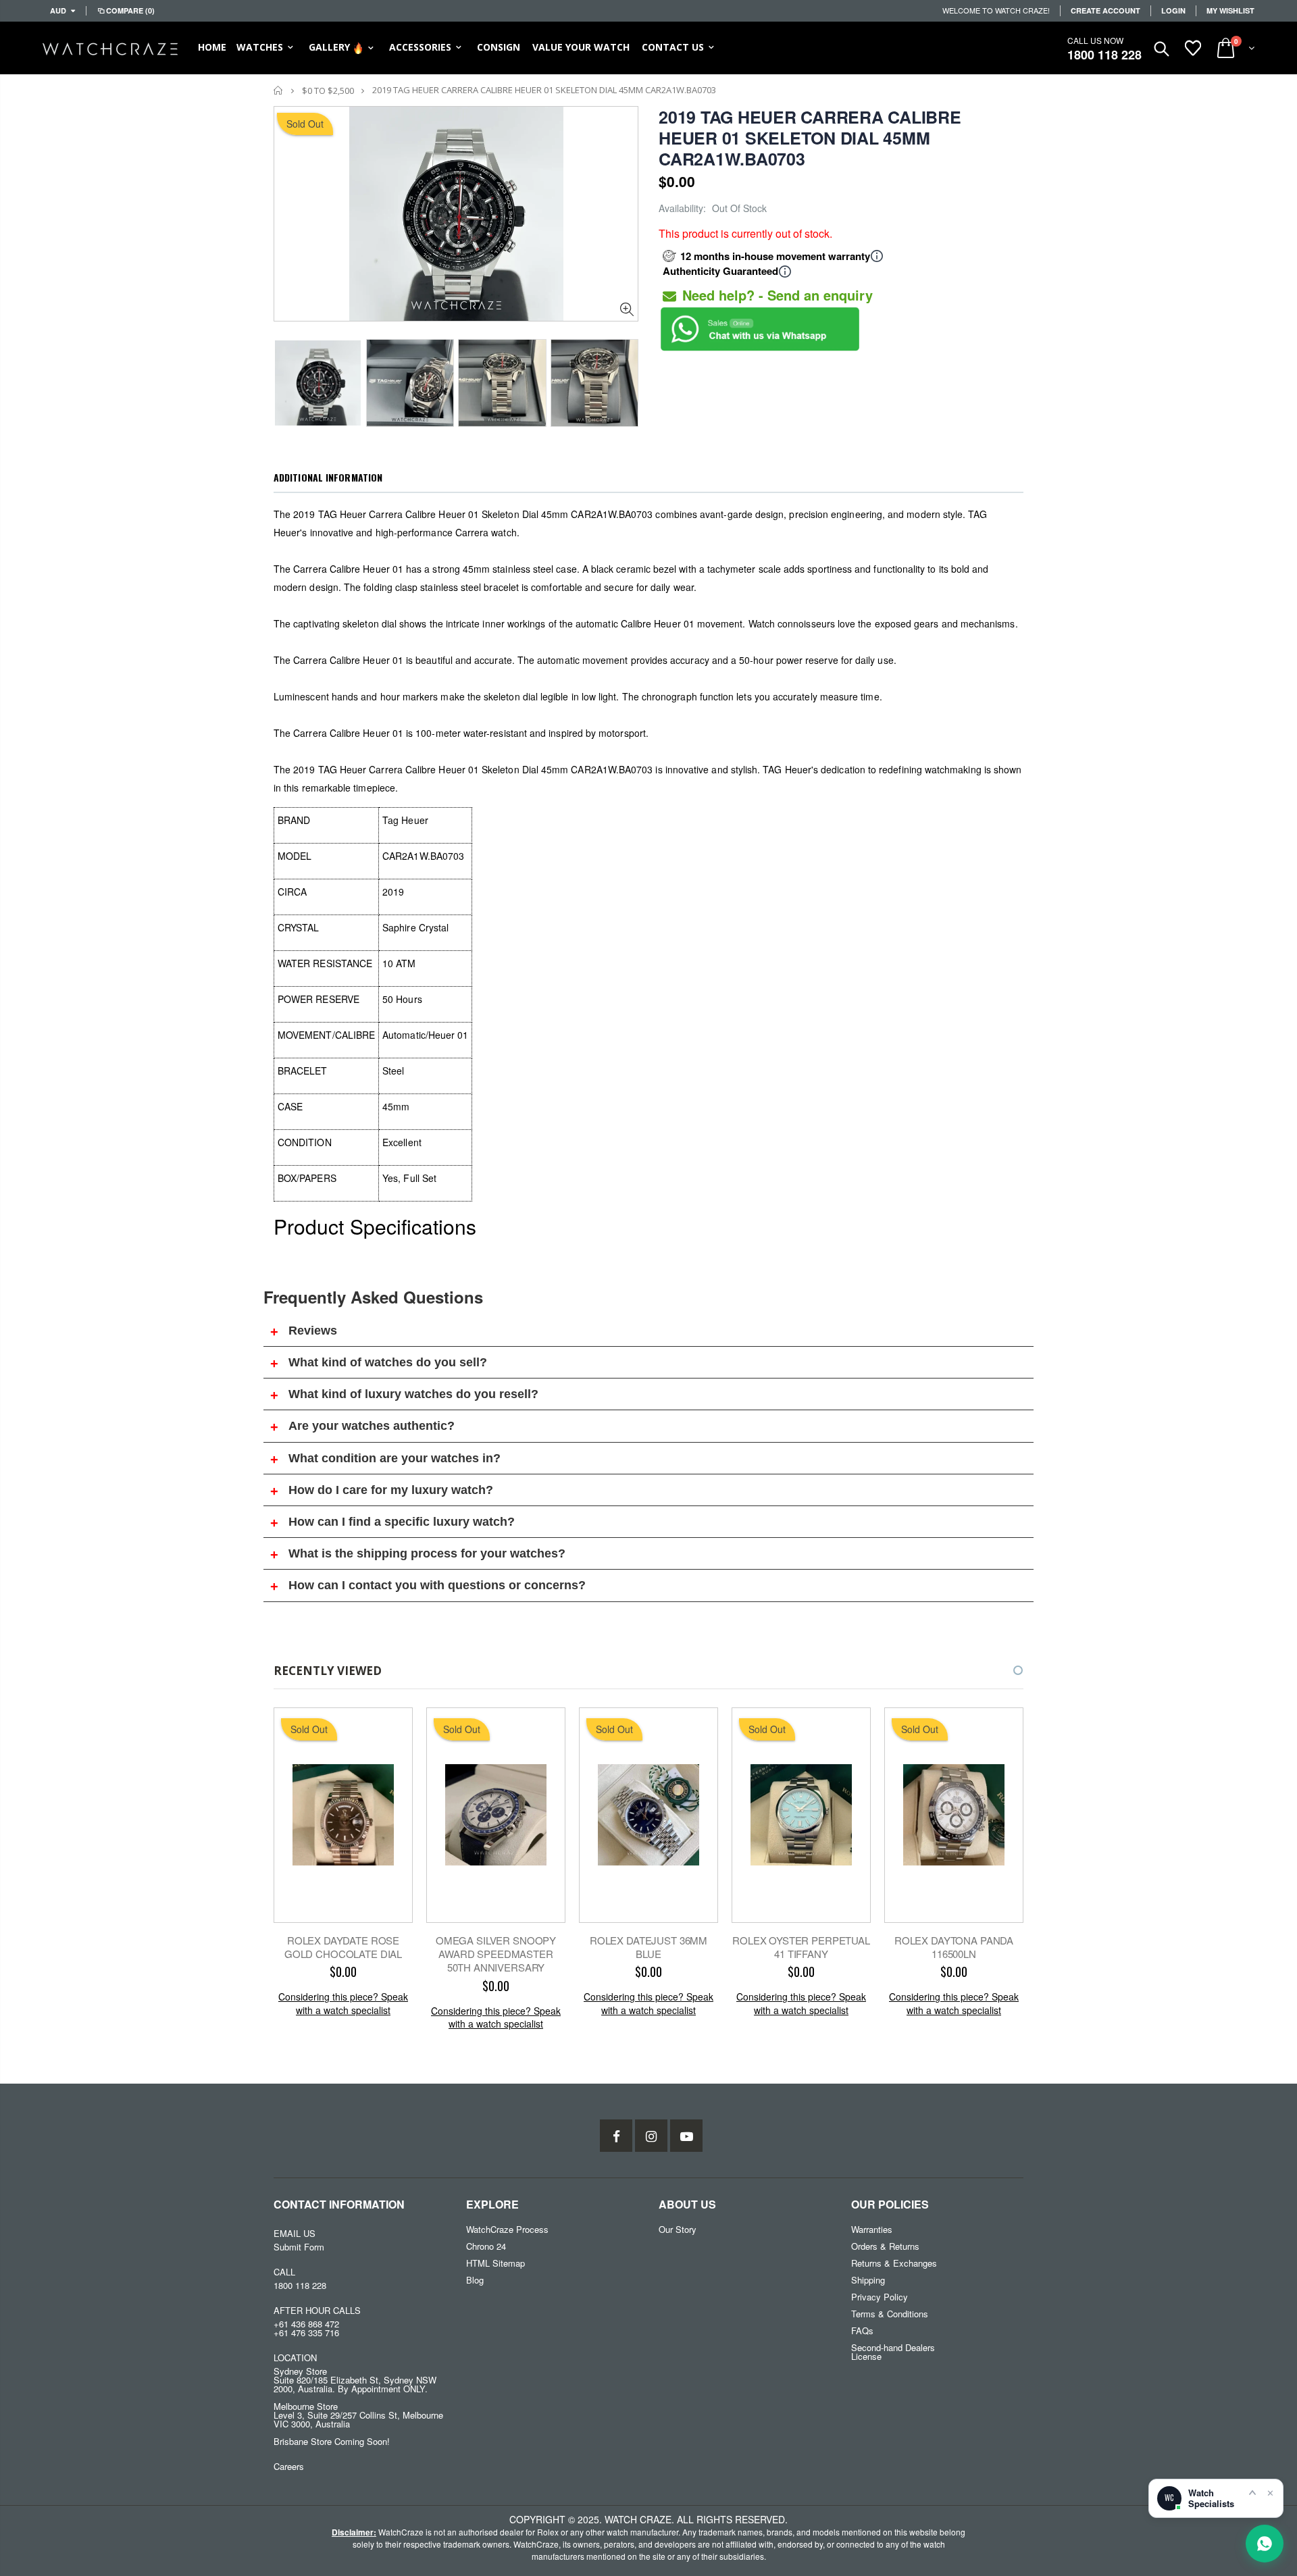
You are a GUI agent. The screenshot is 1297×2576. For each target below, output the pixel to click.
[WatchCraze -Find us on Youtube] (686, 2136)
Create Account (1105, 10)
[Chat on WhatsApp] (1265, 2544)
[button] (1006, 1670)
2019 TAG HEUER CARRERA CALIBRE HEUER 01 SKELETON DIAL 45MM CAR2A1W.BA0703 (810, 138)
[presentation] (288, 379)
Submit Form (299, 2247)
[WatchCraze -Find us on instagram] (651, 2136)
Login (1173, 10)
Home (279, 90)
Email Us (295, 2233)
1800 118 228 (1104, 55)
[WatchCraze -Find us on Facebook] (616, 2136)
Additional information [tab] (328, 477)
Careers (289, 2466)
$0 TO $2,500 (328, 91)
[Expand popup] (1252, 2492)
